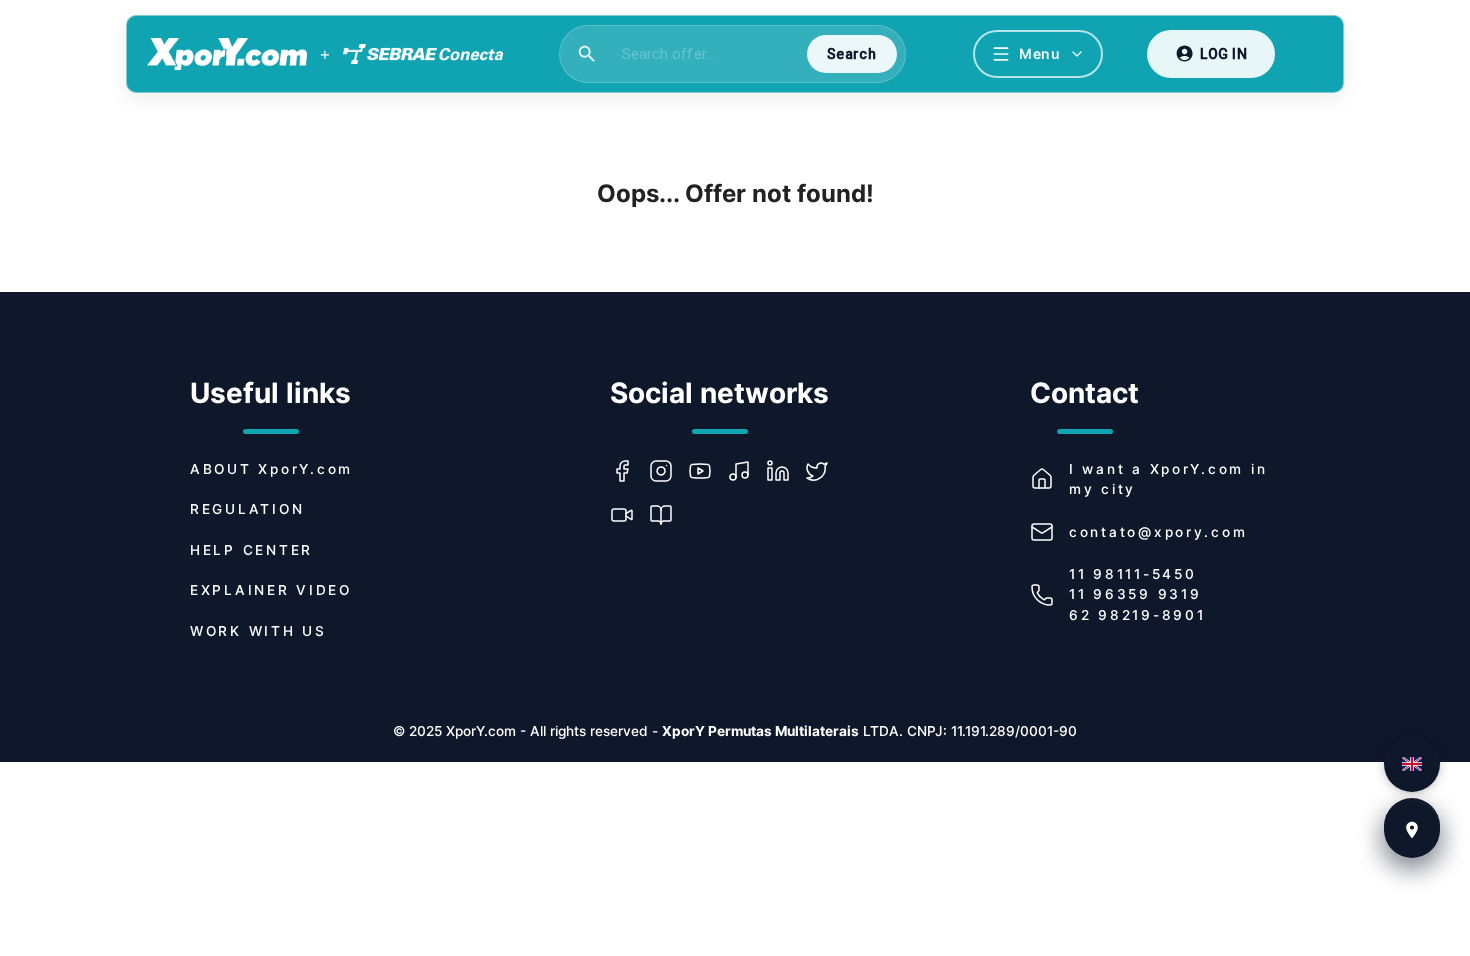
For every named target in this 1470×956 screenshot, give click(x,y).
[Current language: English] (1412, 764)
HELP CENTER (251, 550)
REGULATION (247, 509)
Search (851, 54)
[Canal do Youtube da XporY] (707, 471)
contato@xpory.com (1158, 532)
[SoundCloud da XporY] (746, 471)
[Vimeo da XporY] (629, 515)
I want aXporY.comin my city (1168, 479)
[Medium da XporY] (668, 515)
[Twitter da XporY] (824, 471)
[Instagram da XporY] (668, 471)
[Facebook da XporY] (629, 471)
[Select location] (1412, 830)
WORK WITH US (258, 631)
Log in (1223, 54)
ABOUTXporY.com (271, 469)
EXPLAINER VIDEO (271, 590)
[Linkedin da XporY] (785, 471)
